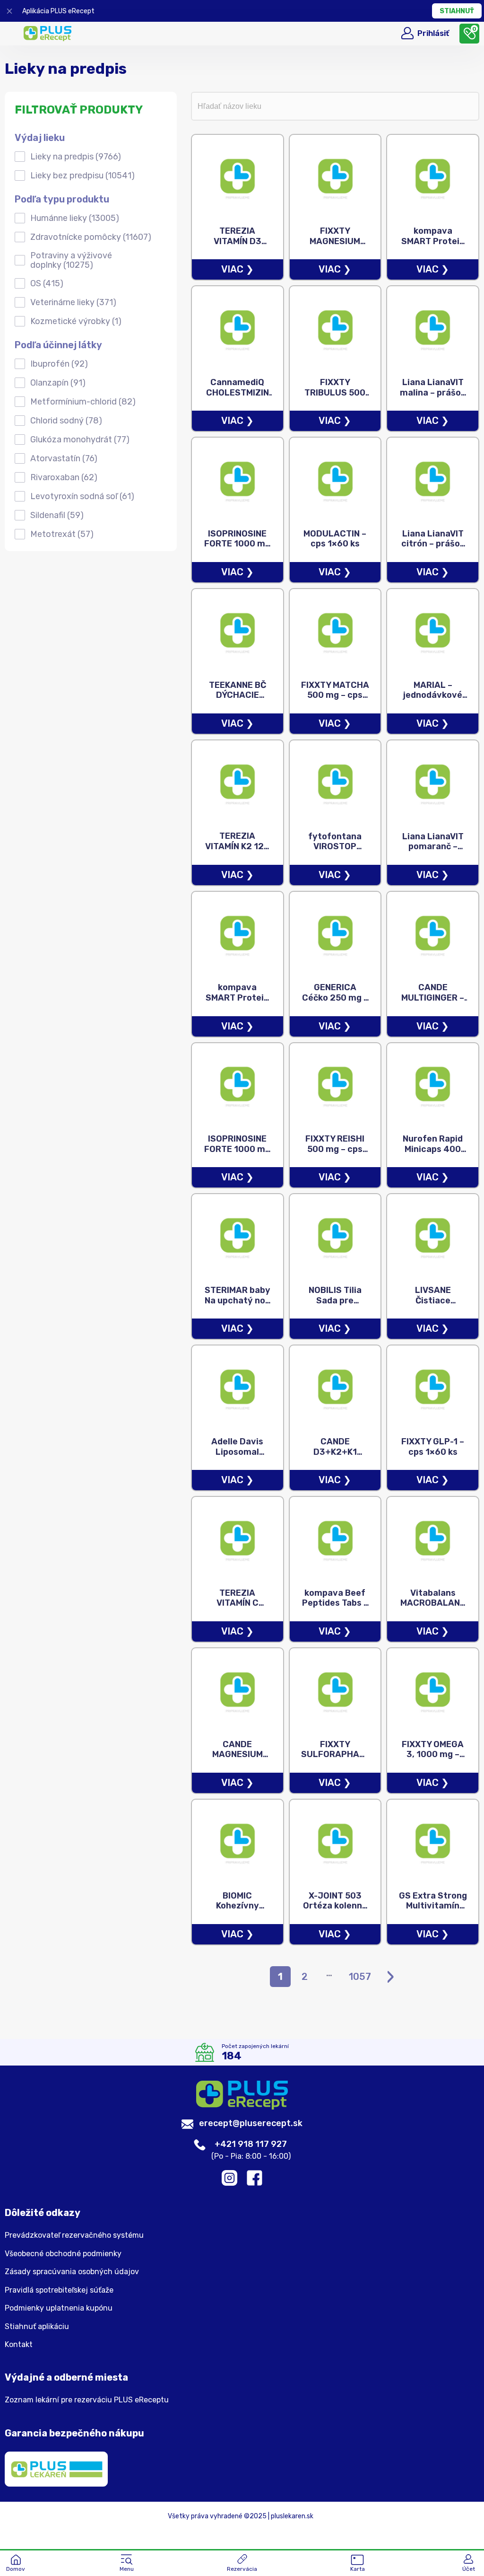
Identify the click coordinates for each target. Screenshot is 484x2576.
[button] (127, 2564)
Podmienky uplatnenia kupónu (59, 2308)
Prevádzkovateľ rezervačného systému (74, 2235)
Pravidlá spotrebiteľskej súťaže (59, 2290)
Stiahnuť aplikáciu (37, 2327)
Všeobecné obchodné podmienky (63, 2254)
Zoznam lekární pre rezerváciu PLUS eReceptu (87, 2400)
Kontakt (19, 2345)
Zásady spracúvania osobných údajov (72, 2272)
